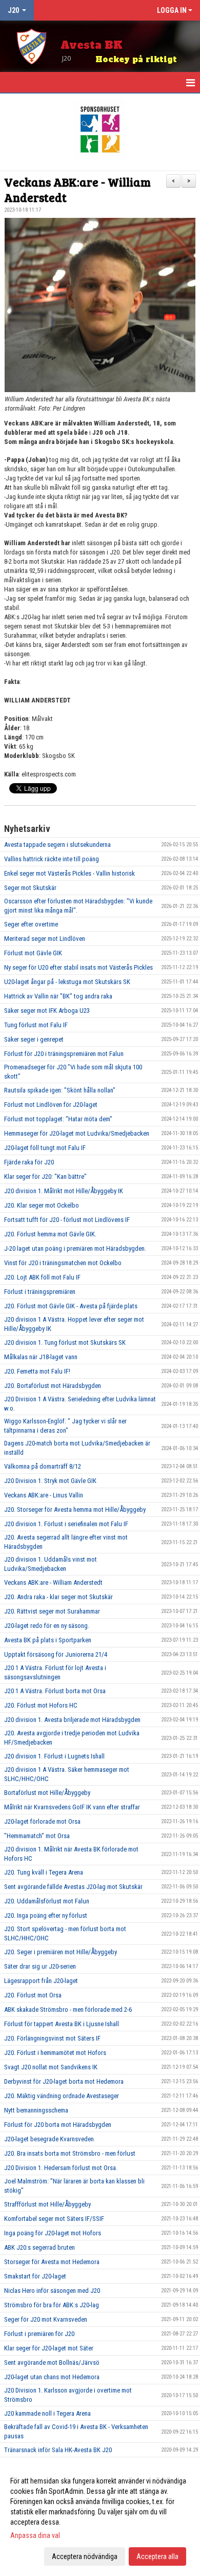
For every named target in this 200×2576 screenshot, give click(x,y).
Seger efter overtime (31, 924)
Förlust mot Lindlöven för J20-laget (51, 1105)
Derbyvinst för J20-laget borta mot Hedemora (64, 2081)
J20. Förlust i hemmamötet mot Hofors (55, 2053)
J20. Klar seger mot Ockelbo (42, 1205)
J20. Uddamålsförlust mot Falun (47, 1901)
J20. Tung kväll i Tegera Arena (44, 1872)
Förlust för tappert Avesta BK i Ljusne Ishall (62, 2024)
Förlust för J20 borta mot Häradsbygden (58, 2125)
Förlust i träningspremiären (40, 1292)
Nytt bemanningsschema (36, 2110)
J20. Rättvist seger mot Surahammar (52, 1611)
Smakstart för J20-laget (35, 2276)
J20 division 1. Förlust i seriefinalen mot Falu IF (66, 1524)
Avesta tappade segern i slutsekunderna (57, 845)
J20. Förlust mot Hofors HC (41, 1705)
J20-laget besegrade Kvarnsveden (49, 2139)
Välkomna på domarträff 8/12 (43, 1466)
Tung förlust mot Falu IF (36, 1025)
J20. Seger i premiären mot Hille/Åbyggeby (61, 1952)
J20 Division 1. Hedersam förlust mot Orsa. (61, 2168)
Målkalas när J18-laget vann (41, 1357)
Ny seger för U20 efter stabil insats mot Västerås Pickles (78, 967)
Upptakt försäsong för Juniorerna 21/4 (56, 1654)
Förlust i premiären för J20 (39, 2334)
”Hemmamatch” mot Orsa (37, 1836)
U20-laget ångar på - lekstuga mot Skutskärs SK (67, 982)
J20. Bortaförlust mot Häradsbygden (53, 1386)
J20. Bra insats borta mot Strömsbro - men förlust (70, 2153)
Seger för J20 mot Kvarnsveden (46, 2319)
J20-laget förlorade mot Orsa (42, 1821)
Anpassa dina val (35, 2535)
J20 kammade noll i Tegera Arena (47, 2413)
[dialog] (100, 2518)
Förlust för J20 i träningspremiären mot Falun (64, 1054)
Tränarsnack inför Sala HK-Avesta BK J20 (58, 2450)
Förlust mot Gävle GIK (33, 953)
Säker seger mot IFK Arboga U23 (47, 1011)
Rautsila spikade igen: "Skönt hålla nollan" (60, 1090)
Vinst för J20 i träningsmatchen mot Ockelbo (63, 1263)
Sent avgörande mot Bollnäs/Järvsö (52, 2362)
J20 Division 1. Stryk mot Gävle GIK (50, 1481)
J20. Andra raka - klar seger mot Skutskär (58, 1597)
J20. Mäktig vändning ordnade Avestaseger (62, 2096)
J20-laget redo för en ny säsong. (47, 1626)
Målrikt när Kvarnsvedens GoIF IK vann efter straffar (72, 1807)
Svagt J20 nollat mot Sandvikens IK (51, 2067)
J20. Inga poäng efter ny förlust (46, 1915)
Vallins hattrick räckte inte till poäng (52, 859)
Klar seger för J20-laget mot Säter (49, 2348)
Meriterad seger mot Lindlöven (45, 939)
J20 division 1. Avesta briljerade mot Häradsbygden (72, 1720)
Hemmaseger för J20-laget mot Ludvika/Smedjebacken (77, 1133)
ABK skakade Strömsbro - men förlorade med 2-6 (68, 2009)
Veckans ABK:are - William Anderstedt (77, 189)
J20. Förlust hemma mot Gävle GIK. (50, 1234)
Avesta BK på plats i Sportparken (48, 1640)
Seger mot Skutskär (30, 888)
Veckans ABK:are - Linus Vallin (44, 1495)
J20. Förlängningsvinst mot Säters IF (52, 2038)
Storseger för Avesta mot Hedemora (52, 2262)
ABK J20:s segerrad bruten (39, 2247)
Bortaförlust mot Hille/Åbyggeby (47, 1793)
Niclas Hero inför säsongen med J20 (52, 2291)
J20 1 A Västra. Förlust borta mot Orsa (55, 1691)
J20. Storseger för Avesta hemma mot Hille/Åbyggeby (75, 1509)
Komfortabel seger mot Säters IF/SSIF (54, 2219)
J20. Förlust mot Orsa (33, 1995)
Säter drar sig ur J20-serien (40, 1966)
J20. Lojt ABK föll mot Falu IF (42, 1277)
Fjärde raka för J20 (29, 1162)
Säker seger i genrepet (34, 1039)
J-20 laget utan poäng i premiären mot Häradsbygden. (75, 1248)
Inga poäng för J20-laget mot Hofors (53, 2233)
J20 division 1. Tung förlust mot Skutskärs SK (65, 1342)
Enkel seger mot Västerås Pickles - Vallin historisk (69, 873)
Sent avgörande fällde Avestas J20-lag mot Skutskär (73, 1887)
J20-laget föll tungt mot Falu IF (45, 1148)
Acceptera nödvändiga (85, 2556)
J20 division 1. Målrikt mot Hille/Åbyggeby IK (64, 1191)
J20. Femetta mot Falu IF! (37, 1371)
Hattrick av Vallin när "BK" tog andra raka (58, 996)
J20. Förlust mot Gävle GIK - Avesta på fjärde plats (71, 1306)
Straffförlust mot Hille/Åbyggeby (47, 2204)
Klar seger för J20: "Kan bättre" (45, 1176)
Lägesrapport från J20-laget (41, 1981)
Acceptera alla (157, 2556)
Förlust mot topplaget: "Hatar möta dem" (58, 1119)
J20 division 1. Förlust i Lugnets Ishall (54, 1756)
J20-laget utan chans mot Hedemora (52, 2377)
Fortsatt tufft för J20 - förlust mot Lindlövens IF (67, 1220)
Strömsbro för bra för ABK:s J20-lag (52, 2305)
